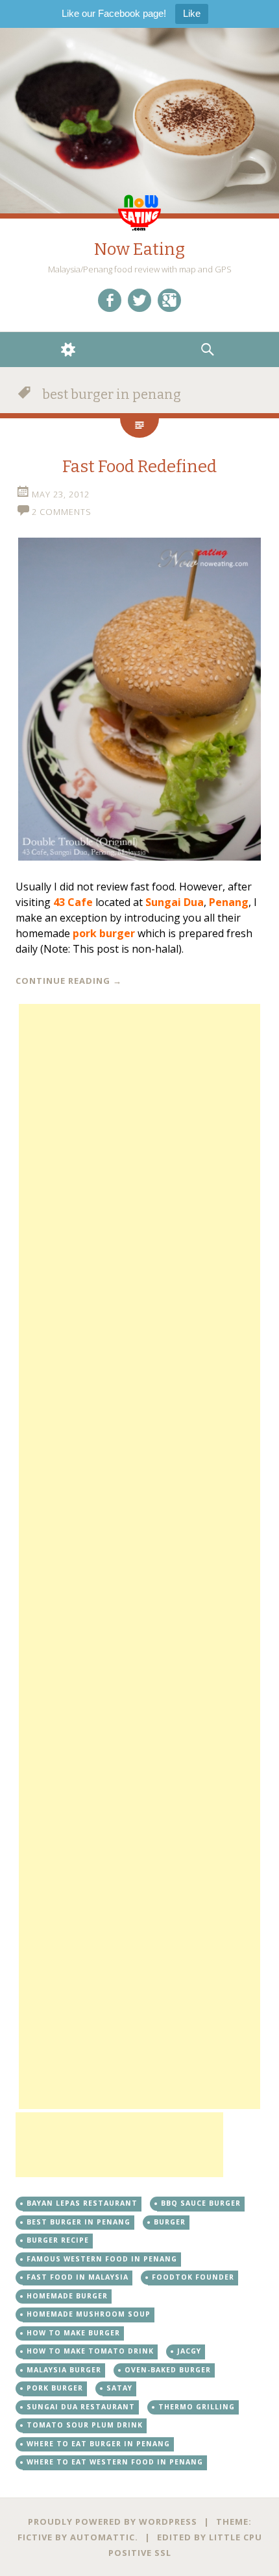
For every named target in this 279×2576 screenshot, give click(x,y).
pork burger (55, 2388)
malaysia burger (64, 2370)
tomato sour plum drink (85, 2425)
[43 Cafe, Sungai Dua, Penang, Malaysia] (139, 699)
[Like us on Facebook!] (110, 300)
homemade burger (67, 2296)
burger (170, 2222)
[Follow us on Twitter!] (139, 300)
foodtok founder (193, 2277)
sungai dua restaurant (81, 2407)
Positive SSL (140, 2553)
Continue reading (69, 981)
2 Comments (62, 512)
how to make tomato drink (90, 2351)
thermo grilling (197, 2407)
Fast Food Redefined (139, 467)
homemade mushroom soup (89, 2314)
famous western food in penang (102, 2259)
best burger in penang (79, 2222)
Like (192, 13)
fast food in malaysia (78, 2277)
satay (119, 2388)
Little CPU (236, 2537)
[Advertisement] (139, 1556)
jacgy (189, 2351)
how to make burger (73, 2333)
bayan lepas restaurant (82, 2203)
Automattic (103, 2537)
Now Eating (139, 249)
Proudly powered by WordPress (113, 2522)
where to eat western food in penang (115, 2462)
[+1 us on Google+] (169, 300)
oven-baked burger (168, 2370)
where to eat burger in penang (98, 2444)
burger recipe (58, 2240)
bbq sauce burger (201, 2203)
